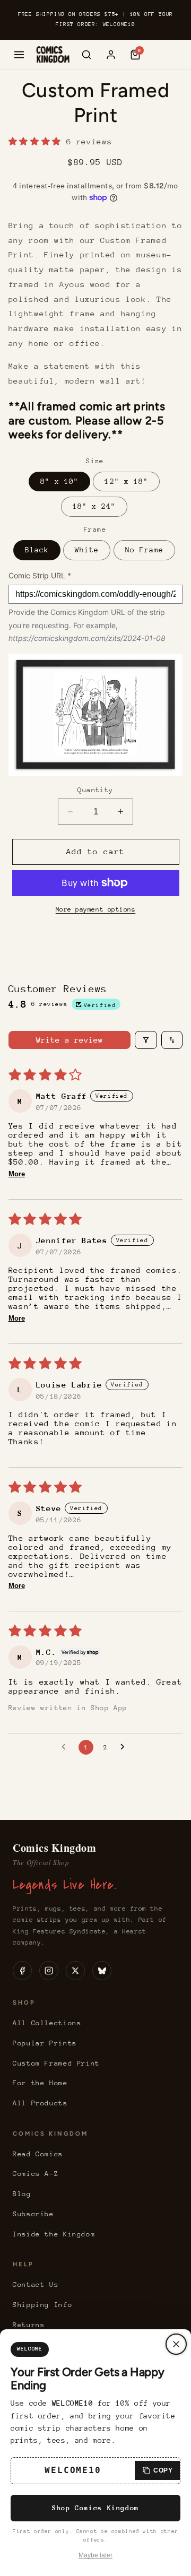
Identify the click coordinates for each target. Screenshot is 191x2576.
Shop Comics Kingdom (95, 2508)
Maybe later (95, 2555)
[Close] (176, 2344)
